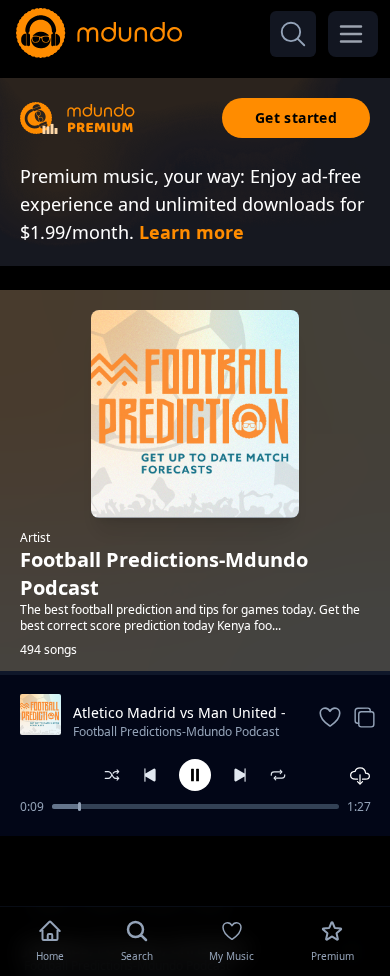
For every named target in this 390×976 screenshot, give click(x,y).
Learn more (191, 232)
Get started (296, 117)
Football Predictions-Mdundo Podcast (176, 731)
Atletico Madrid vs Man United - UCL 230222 (179, 713)
